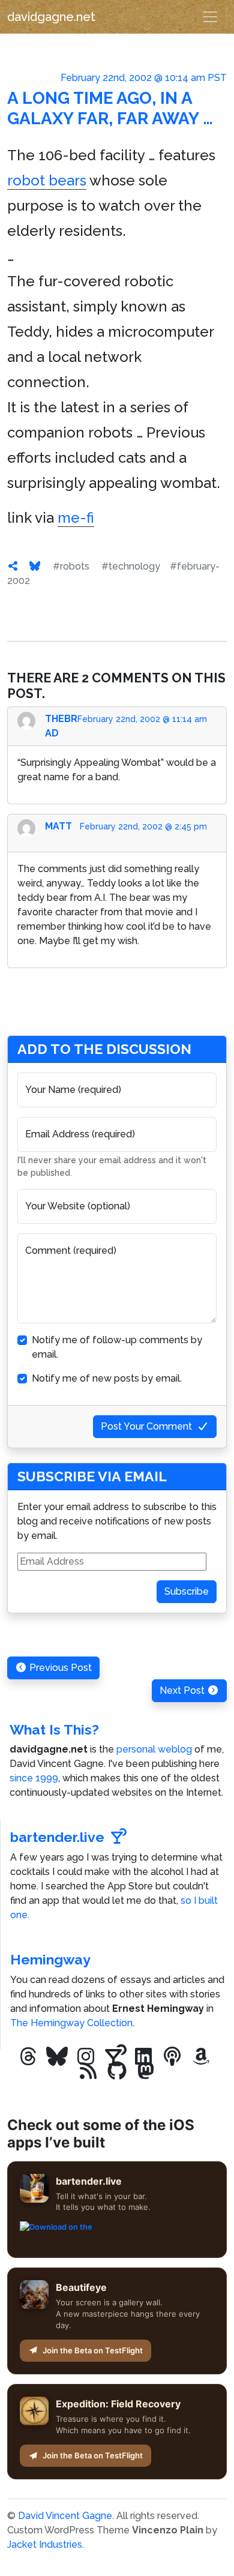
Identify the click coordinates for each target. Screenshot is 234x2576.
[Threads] (28, 2057)
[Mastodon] (146, 2071)
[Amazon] (201, 2057)
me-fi (76, 518)
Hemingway (50, 1959)
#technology (131, 566)
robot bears (47, 180)
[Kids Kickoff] (172, 2057)
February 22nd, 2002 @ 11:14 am (142, 719)
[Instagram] (86, 2057)
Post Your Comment (146, 1426)
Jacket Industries (45, 2544)
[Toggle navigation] (210, 17)
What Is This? (54, 1729)
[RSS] (88, 2071)
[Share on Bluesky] (35, 566)
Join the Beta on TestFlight (93, 2350)
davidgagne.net (51, 17)
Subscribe (187, 1591)
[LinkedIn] (143, 2057)
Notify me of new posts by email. (107, 1378)
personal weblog (154, 1749)
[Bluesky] (57, 2057)
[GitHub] (117, 2071)
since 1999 (34, 1778)
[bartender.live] (115, 2057)
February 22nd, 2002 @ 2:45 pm (143, 826)
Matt (58, 826)
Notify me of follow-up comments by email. (117, 1347)
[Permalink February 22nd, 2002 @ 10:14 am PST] (13, 566)
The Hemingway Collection (71, 2023)
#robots (71, 566)
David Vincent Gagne (65, 2516)
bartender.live (57, 1837)
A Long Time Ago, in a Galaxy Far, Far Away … (110, 108)
